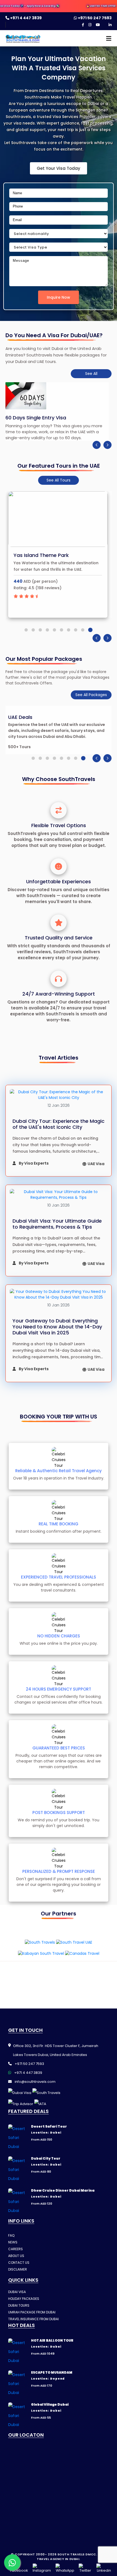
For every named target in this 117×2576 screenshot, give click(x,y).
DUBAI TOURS (19, 2305)
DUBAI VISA (17, 2292)
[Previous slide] (97, 445)
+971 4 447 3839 (25, 18)
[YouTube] (98, 25)
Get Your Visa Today (59, 168)
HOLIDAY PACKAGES (24, 2299)
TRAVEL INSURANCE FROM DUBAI (33, 2319)
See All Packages (91, 695)
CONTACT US (19, 2263)
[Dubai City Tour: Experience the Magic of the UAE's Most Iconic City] (59, 1095)
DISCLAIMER (18, 2269)
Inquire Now (59, 297)
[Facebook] (83, 25)
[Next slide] (107, 445)
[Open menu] (107, 40)
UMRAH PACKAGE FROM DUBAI (32, 2312)
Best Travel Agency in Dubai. (71, 2557)
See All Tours (59, 480)
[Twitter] (85, 2568)
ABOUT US (16, 2256)
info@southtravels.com (35, 2082)
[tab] (26, 630)
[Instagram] (90, 25)
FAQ (11, 2235)
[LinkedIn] (110, 25)
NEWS (13, 2242)
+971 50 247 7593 (94, 18)
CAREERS (16, 2249)
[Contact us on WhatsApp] (12, 2562)
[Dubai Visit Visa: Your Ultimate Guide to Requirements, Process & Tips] (59, 1195)
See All (91, 374)
